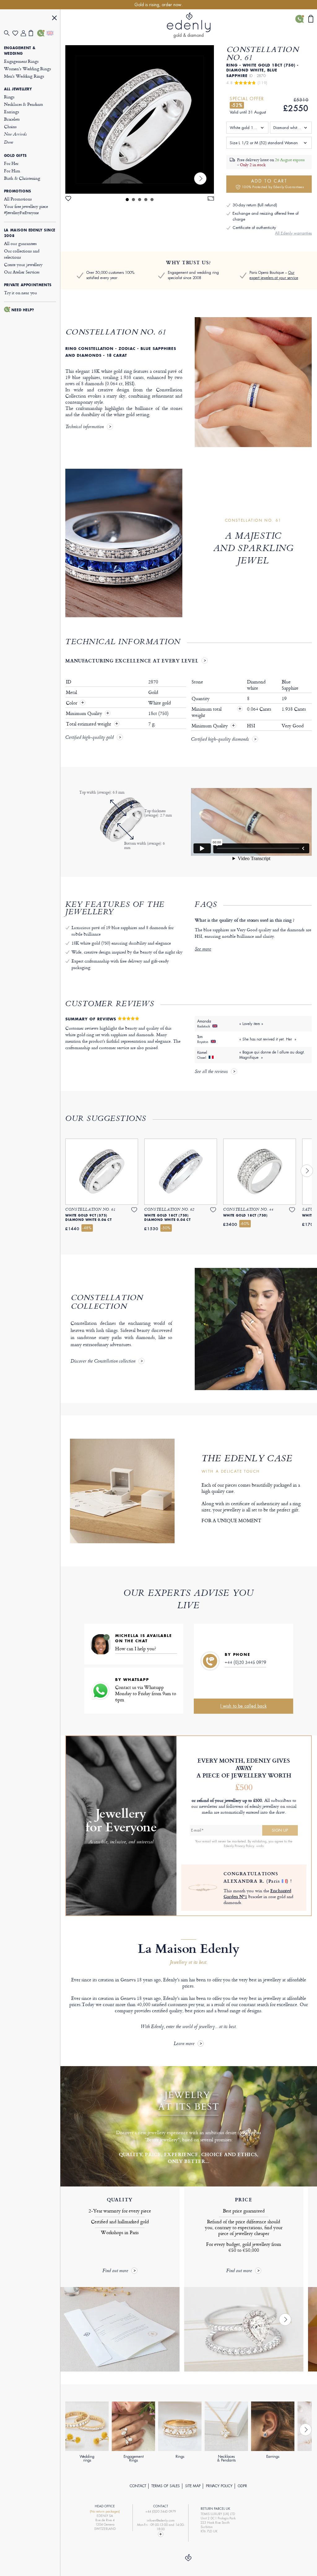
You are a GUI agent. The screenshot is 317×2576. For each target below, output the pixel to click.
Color (72, 703)
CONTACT (138, 2486)
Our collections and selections (22, 254)
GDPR (242, 2486)
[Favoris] (17, 33)
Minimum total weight (217, 712)
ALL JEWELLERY (18, 89)
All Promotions (18, 199)
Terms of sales (166, 2486)
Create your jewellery (23, 264)
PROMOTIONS (18, 191)
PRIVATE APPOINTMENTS (28, 285)
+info (260, 1846)
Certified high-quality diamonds (220, 740)
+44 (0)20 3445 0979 (245, 1662)
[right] (200, 179)
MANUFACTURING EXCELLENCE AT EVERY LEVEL (132, 661)
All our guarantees (20, 243)
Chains (10, 126)
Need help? (23, 310)
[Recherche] (8, 33)
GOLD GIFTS (15, 156)
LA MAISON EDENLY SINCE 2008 (30, 233)
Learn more (184, 2044)
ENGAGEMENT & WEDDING (20, 51)
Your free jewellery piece (26, 209)
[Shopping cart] (33, 33)
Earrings (12, 112)
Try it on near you (21, 293)
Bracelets (12, 119)
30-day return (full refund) (255, 205)
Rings (9, 97)
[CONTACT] (41, 33)
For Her (11, 163)
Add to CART (273, 184)
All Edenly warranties (293, 233)
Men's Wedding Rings (24, 76)
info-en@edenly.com (161, 2520)
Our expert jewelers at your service (274, 275)
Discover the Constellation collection (103, 1362)
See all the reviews (211, 1072)
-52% (237, 105)
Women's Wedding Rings (28, 69)
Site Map (193, 2486)
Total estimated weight (89, 724)
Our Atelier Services (22, 272)
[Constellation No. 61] (140, 119)
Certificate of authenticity (254, 228)
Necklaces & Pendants (24, 104)
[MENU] (54, 19)
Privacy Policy (219, 2486)
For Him (12, 171)
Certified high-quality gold (89, 738)
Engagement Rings (21, 61)
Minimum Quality (85, 713)
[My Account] (25, 33)
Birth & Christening (22, 178)
